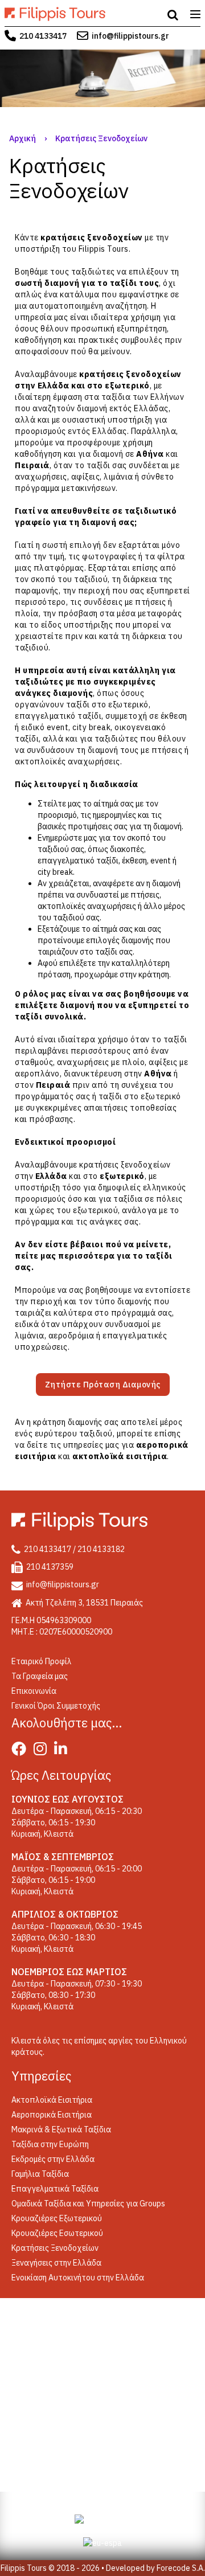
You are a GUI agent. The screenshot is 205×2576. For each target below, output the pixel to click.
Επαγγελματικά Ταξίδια (55, 2189)
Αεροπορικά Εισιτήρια (52, 2115)
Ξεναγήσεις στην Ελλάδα (56, 2263)
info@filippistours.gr (130, 36)
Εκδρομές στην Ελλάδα (53, 2159)
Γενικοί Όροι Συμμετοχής (56, 1706)
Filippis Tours (104, 249)
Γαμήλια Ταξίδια (40, 2174)
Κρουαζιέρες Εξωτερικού (57, 2218)
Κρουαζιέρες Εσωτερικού (57, 2233)
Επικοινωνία (34, 1691)
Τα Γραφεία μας (40, 1676)
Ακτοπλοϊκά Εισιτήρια (52, 2100)
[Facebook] (22, 1751)
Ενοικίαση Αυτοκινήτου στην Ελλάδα (78, 2278)
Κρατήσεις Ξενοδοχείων (55, 2248)
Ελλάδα (54, 386)
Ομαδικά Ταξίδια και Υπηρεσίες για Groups (88, 2204)
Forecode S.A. (181, 2568)
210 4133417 (43, 36)
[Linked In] (63, 1751)
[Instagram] (43, 1751)
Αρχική (22, 138)
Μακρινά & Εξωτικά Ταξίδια (61, 2129)
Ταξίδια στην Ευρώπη (50, 2144)
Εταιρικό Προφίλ (42, 1661)
